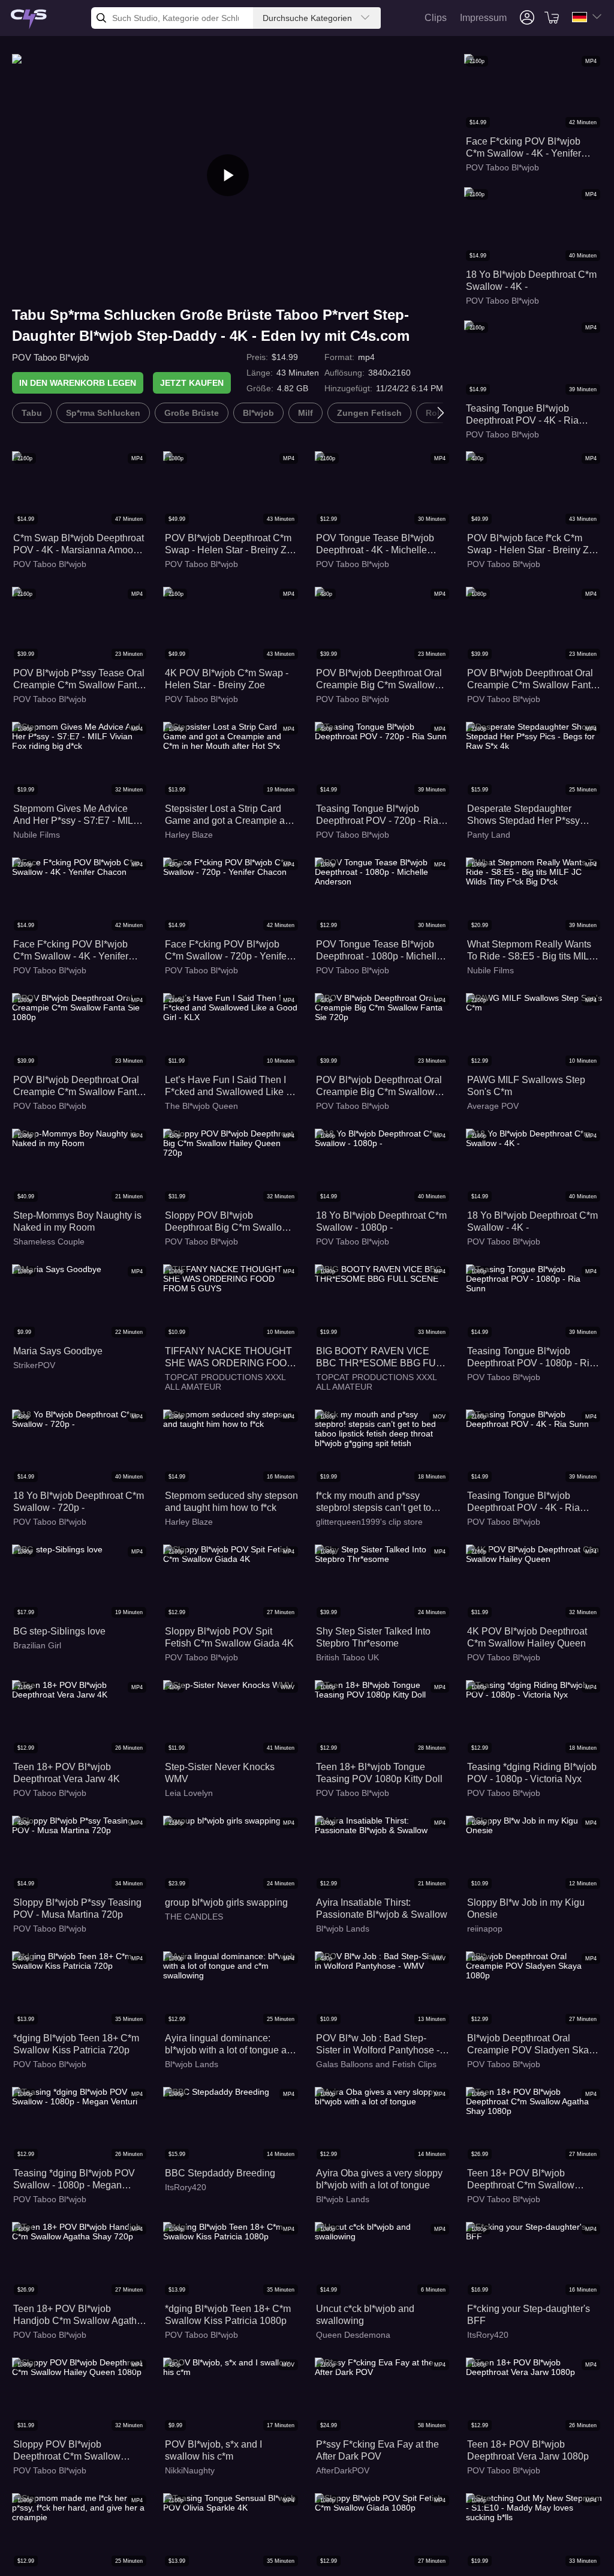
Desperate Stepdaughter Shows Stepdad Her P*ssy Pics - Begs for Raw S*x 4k (524, 815)
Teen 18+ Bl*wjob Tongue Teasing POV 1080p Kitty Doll (379, 1773)
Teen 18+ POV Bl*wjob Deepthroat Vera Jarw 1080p (528, 2450)
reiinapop (485, 1929)
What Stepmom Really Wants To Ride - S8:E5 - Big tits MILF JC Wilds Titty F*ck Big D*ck (531, 951)
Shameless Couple (49, 1241)
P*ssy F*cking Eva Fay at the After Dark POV (377, 2450)
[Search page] (29, 20)
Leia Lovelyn (189, 1793)
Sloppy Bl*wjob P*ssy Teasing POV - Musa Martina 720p (77, 1908)
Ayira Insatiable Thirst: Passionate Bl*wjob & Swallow (382, 1908)
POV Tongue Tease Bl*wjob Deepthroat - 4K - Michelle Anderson (375, 545)
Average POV (493, 1106)
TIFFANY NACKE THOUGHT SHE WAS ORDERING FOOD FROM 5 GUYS (229, 1358)
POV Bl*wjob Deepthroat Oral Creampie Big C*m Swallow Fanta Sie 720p (379, 680)
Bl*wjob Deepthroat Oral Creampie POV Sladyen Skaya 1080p (533, 2045)
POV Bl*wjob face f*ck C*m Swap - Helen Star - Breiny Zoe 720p (533, 545)
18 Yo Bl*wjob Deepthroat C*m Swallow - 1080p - (381, 1221)
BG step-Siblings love (59, 1631)
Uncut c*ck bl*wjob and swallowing (365, 2315)
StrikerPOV (34, 1365)
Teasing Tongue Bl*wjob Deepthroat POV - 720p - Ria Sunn (377, 815)
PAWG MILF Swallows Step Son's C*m (526, 1086)
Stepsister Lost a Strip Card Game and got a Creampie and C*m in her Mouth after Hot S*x (230, 815)
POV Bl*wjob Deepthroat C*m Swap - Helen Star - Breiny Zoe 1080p (231, 545)
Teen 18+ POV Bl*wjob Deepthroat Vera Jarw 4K (67, 1773)
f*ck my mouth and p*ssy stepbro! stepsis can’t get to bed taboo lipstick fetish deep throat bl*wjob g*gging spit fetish (378, 1502)
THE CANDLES (194, 1917)
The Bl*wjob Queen (201, 1106)
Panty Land (489, 835)
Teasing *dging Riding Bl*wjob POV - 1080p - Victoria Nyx (532, 1773)
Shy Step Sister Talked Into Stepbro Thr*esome (373, 1637)
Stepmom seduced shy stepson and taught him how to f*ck (231, 1502)
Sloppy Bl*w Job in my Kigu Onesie (526, 1908)
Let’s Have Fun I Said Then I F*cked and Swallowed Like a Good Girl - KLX (228, 1086)
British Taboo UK (347, 1657)
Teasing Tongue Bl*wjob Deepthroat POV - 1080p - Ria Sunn (531, 1358)
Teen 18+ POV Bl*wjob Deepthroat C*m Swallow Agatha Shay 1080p (521, 2180)
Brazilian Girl (37, 1645)
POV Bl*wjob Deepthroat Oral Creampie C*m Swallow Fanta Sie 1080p (532, 680)
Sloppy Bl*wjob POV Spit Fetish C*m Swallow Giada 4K (229, 1637)
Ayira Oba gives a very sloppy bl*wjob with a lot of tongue (379, 2179)
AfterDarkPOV (343, 2470)
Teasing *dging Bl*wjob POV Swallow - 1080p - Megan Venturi (74, 2180)
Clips (436, 18)
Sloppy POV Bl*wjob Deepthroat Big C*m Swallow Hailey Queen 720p (227, 1222)
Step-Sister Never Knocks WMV (220, 1773)
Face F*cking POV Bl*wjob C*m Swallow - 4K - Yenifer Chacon (523, 148)
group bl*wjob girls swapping (226, 1902)
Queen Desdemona (353, 2335)
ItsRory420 (186, 2187)
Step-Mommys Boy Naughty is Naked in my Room (77, 1221)
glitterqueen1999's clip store (369, 1522)
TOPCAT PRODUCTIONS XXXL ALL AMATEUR (225, 1382)
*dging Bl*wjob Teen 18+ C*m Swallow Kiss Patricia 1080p (228, 2315)
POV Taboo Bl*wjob (50, 357)
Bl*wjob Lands (343, 1929)
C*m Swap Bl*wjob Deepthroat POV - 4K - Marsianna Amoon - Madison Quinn (79, 545)
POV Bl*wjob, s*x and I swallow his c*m (213, 2450)
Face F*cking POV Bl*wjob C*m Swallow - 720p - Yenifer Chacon (227, 951)
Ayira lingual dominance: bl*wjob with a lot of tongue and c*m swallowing (231, 2045)
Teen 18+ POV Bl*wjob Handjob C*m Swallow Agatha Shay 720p (78, 2315)
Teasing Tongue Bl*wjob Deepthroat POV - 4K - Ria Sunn (522, 415)
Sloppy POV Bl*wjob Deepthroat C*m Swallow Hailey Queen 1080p (67, 2451)
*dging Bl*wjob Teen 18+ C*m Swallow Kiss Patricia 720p (76, 2044)
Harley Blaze (189, 835)
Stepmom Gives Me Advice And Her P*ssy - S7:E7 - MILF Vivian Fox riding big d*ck (76, 815)
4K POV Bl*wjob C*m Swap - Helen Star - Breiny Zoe (227, 679)
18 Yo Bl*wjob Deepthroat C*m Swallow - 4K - (531, 281)
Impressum (483, 18)
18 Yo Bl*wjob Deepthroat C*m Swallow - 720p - (79, 1502)
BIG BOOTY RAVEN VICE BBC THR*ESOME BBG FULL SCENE (381, 1358)
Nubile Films (37, 835)
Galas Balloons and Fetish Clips (376, 2064)
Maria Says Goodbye (58, 1351)
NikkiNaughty (190, 2470)
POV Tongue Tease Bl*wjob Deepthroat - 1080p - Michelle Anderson (379, 951)
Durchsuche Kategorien (307, 18)
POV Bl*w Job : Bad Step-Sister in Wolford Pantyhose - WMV (378, 2045)
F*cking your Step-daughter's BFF (529, 2315)
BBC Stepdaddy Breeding (220, 2173)
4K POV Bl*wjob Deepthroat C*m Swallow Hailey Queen (527, 1637)
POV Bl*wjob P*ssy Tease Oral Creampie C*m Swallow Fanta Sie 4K (79, 680)
